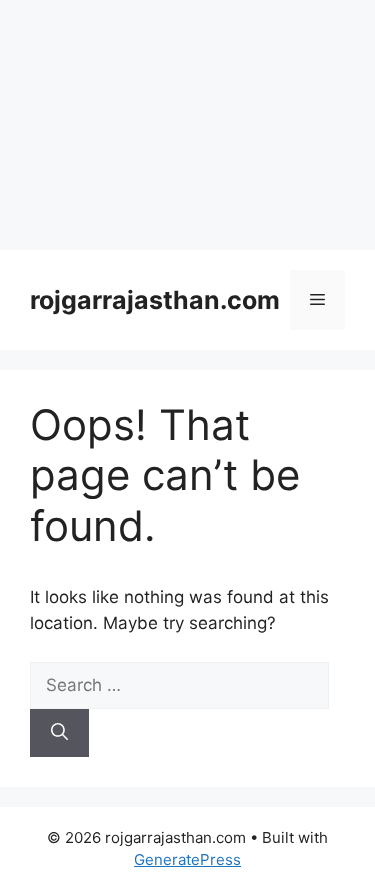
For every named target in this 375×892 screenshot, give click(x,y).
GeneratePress (187, 859)
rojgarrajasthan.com (155, 300)
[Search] (59, 733)
